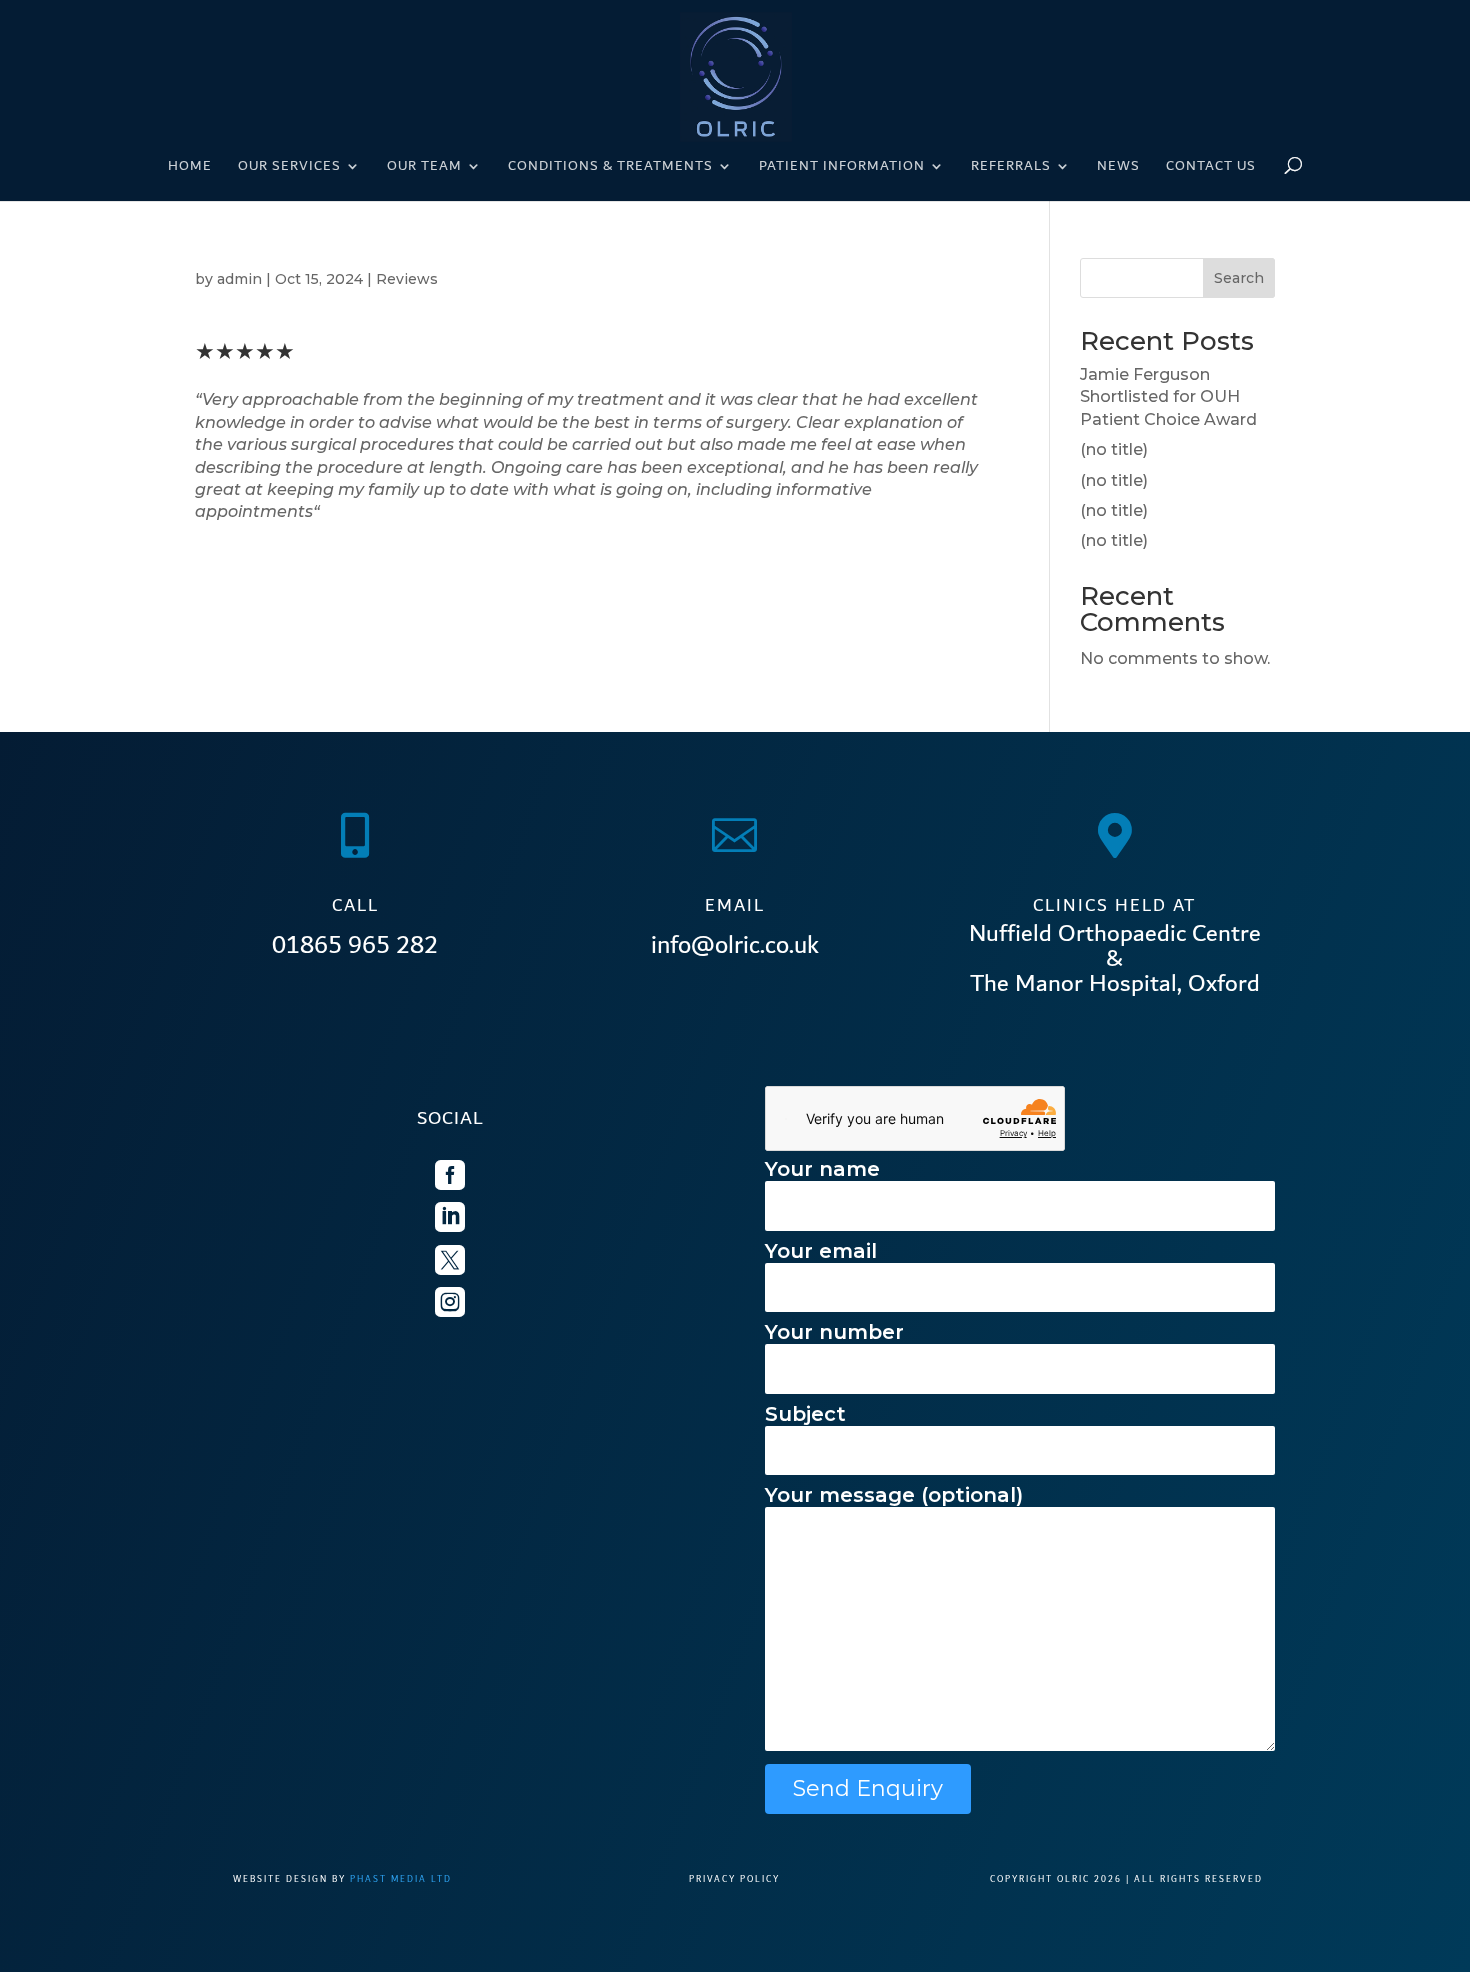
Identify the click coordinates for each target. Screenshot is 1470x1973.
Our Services (289, 168)
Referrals (1011, 168)
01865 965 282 (355, 945)
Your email (821, 1251)
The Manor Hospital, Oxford (1115, 984)
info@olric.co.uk (735, 945)
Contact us (1211, 168)
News (1118, 168)
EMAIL (735, 905)
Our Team (424, 168)
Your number (834, 1332)
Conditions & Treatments (610, 168)
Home (190, 168)
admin (239, 279)
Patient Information (842, 168)
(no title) (1114, 449)
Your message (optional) (894, 1495)
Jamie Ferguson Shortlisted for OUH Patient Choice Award (1168, 397)
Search (1239, 278)
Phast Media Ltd (401, 1879)
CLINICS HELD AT (1114, 905)
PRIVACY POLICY (734, 1879)
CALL (355, 905)
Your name (822, 1169)
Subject (805, 1414)
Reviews (407, 279)
